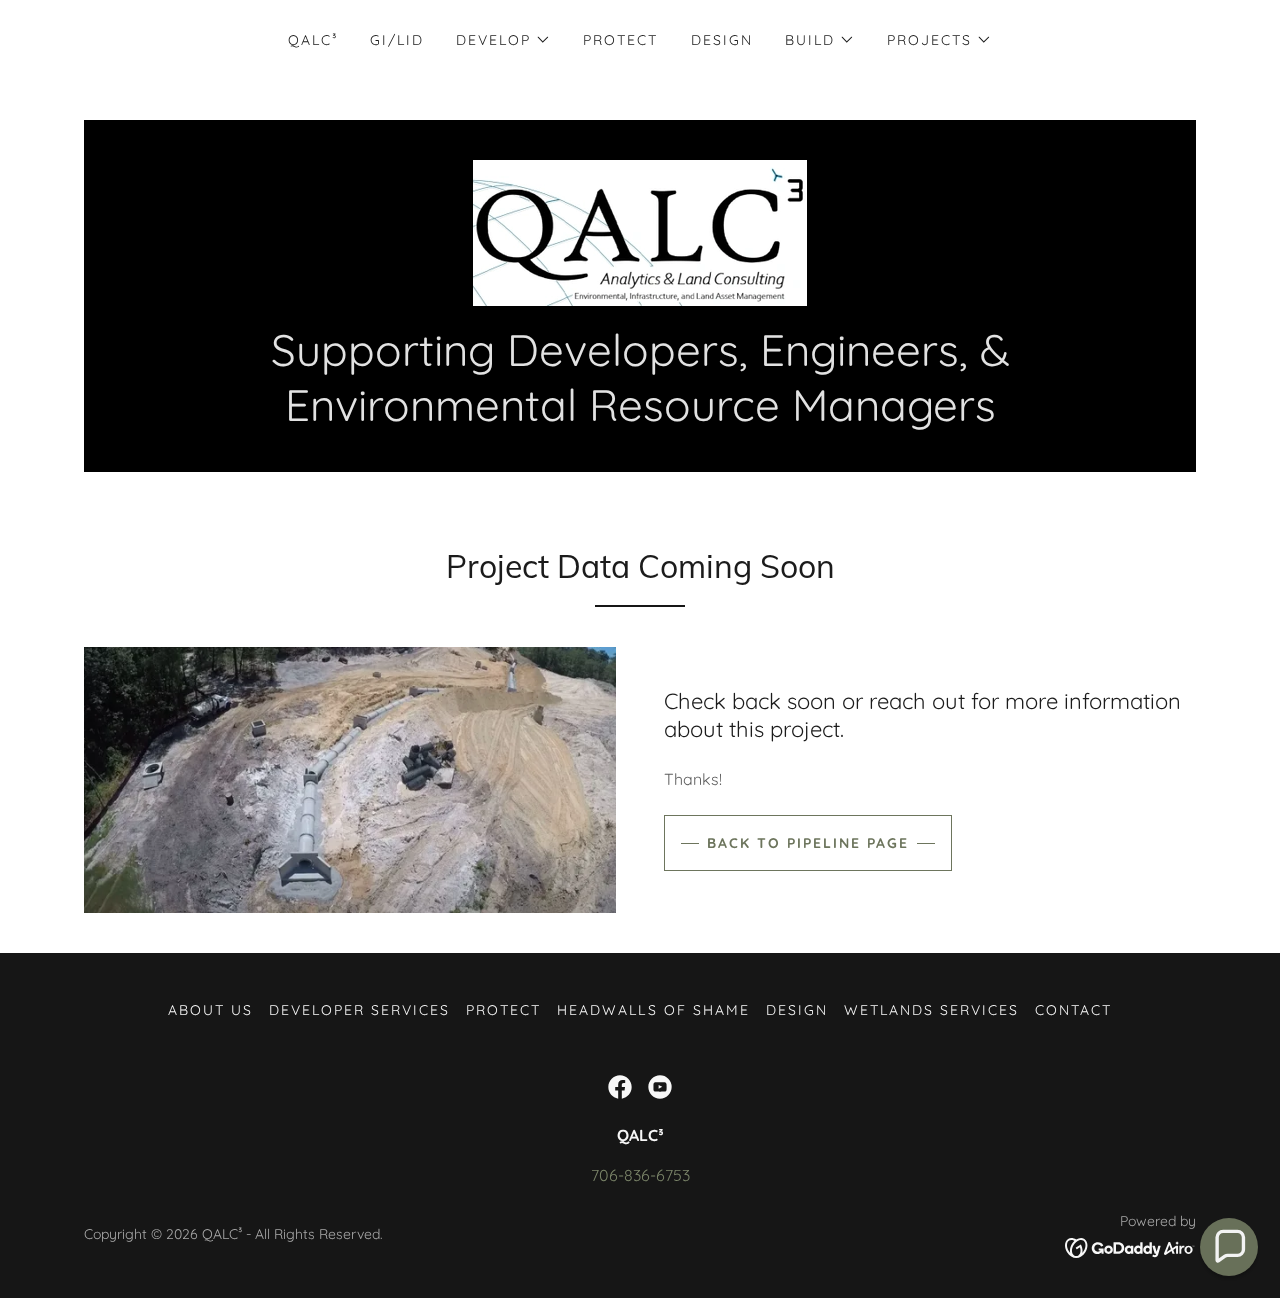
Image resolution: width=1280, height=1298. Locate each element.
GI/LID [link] (397, 40)
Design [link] (722, 40)
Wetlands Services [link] (931, 1010)
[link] (640, 231)
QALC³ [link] (313, 40)
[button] (503, 40)
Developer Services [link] (359, 1010)
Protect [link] (620, 40)
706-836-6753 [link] (640, 1175)
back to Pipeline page (808, 843)
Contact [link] (1073, 1010)
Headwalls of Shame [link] (653, 1010)
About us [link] (210, 1010)
